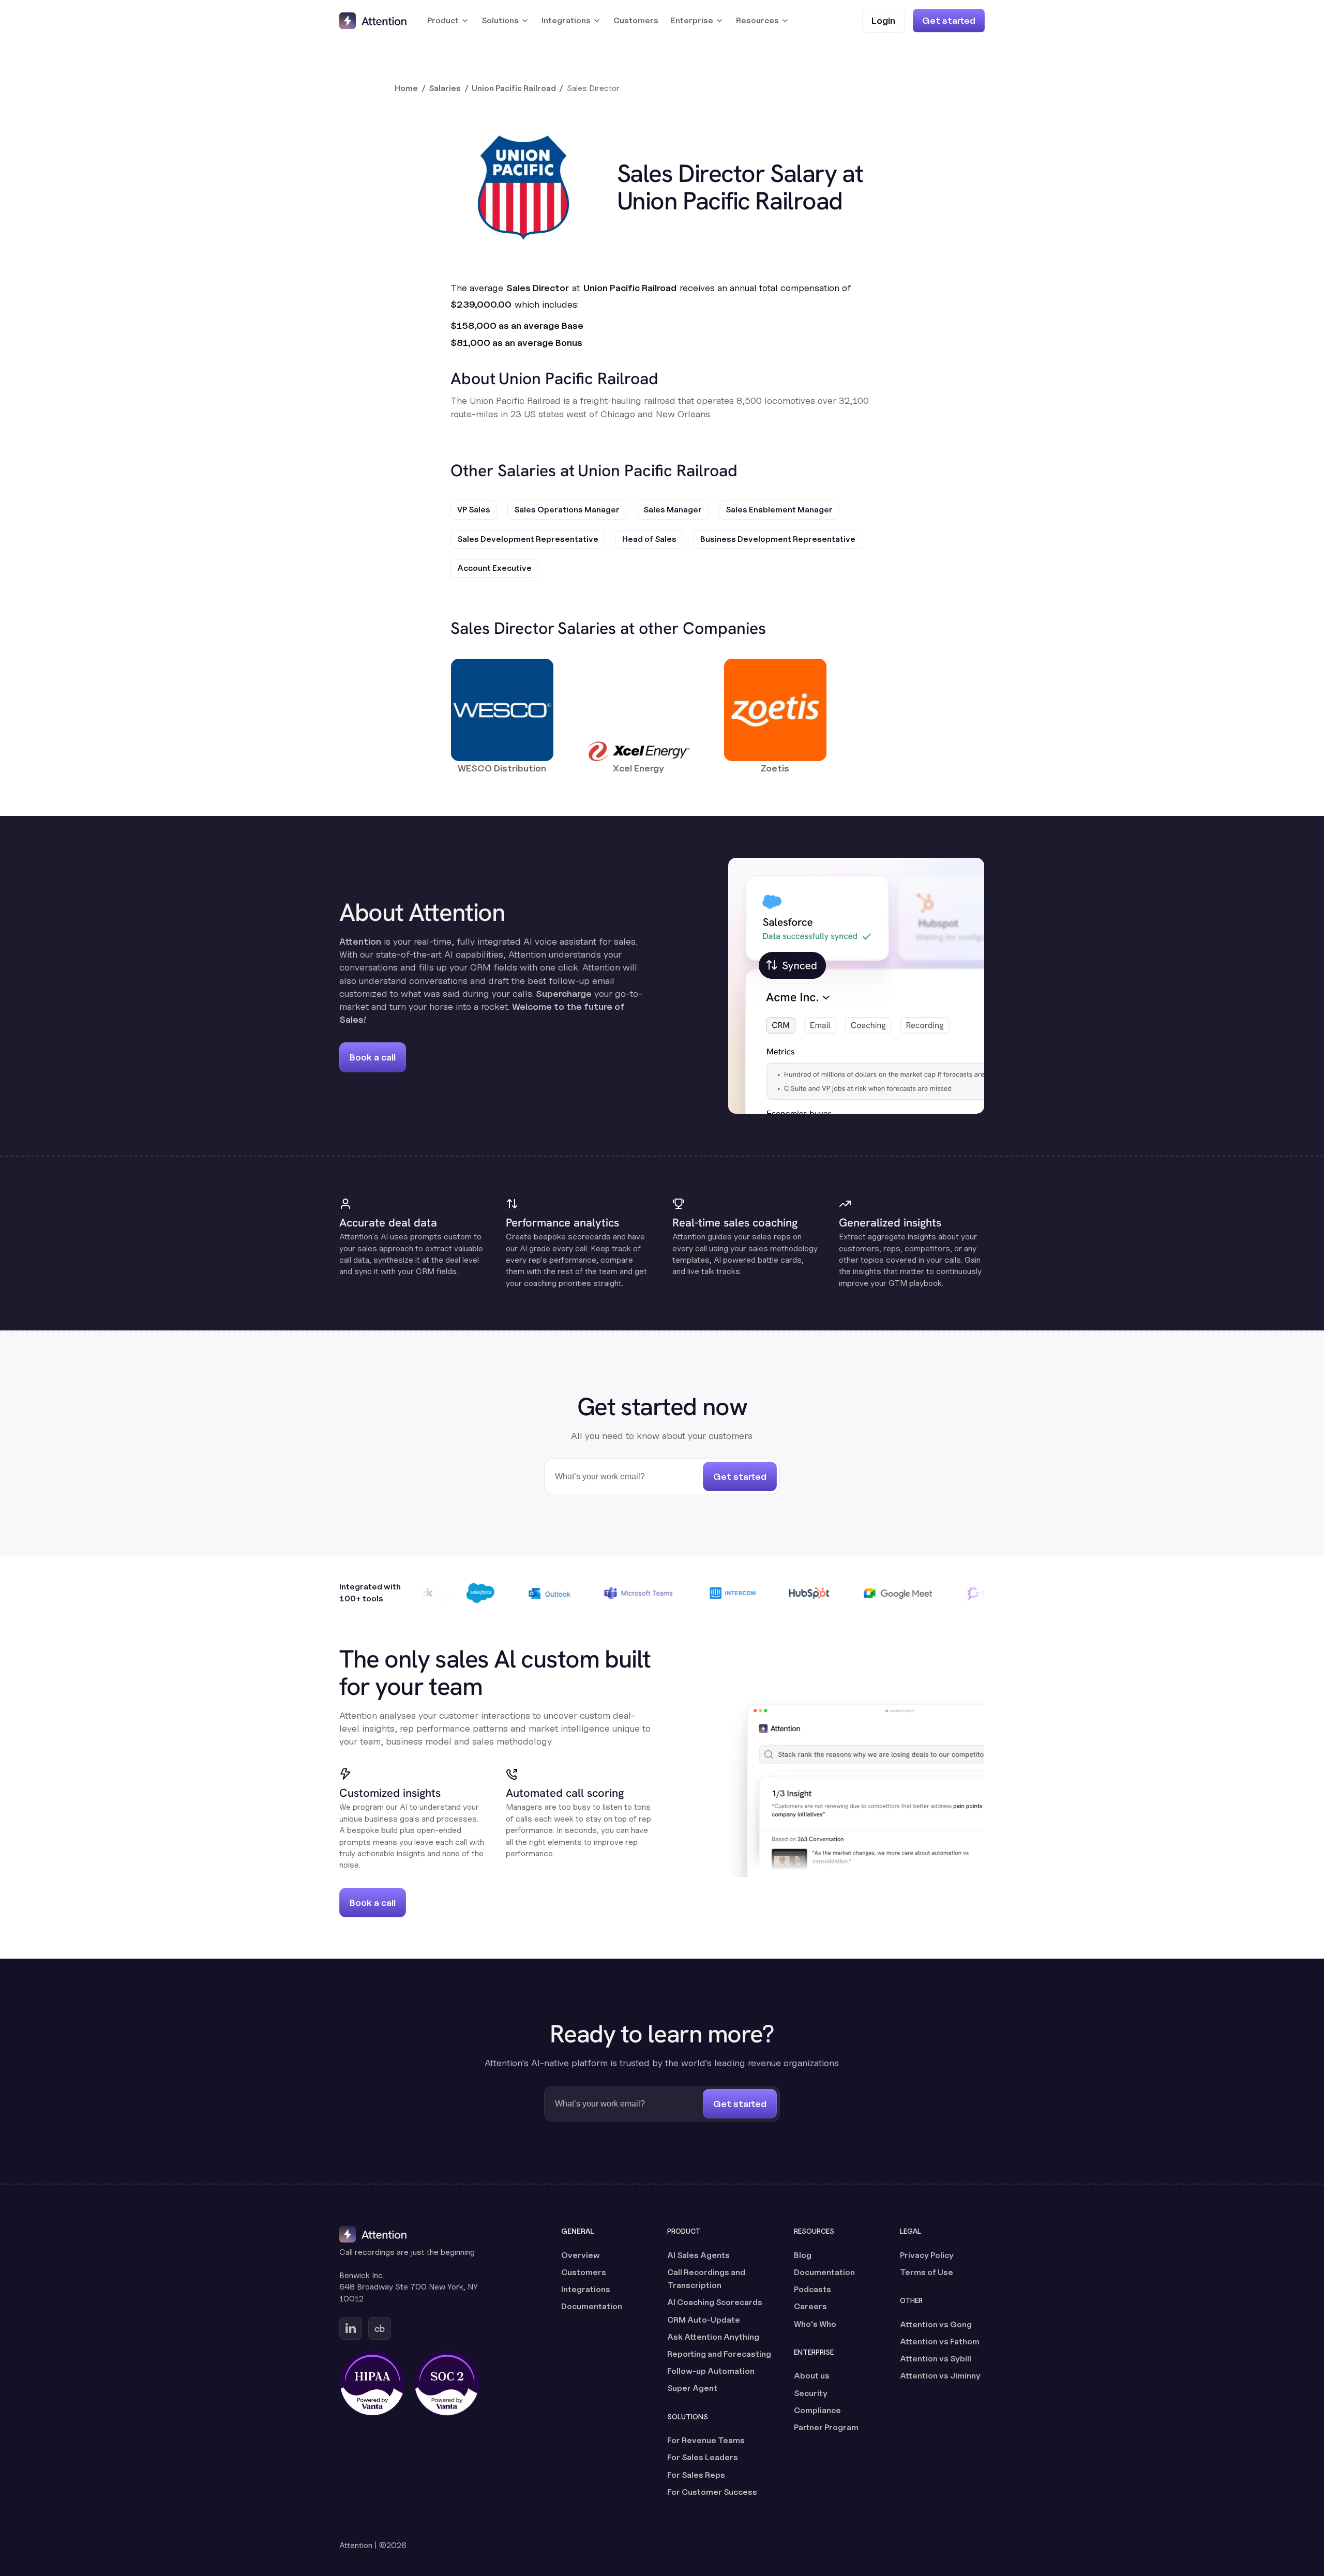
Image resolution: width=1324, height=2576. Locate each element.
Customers (636, 20)
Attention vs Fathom (940, 2342)
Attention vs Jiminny (940, 2376)
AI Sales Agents (698, 2255)
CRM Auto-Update (704, 2320)
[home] (373, 21)
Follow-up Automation (711, 2371)
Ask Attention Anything (713, 2337)
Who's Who (815, 2324)
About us (812, 2376)
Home (406, 88)
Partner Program (826, 2427)
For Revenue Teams (706, 2440)
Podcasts (813, 2289)
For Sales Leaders (703, 2457)
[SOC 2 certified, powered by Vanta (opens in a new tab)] (447, 2383)
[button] (448, 21)
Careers (810, 2306)
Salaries (445, 88)
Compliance (817, 2410)
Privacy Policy (927, 2255)
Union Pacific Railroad (514, 88)
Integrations (586, 2289)
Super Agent (692, 2388)
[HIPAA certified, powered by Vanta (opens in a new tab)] (372, 2383)
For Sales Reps (696, 2475)
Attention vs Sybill (936, 2359)
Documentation (592, 2306)
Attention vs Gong (936, 2324)
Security (811, 2393)
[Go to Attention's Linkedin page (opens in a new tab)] (351, 2328)
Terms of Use (927, 2272)
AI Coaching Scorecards (715, 2302)
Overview (581, 2255)
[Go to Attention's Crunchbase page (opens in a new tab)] (380, 2328)
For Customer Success (712, 2492)
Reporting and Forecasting (719, 2354)
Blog (803, 2255)
